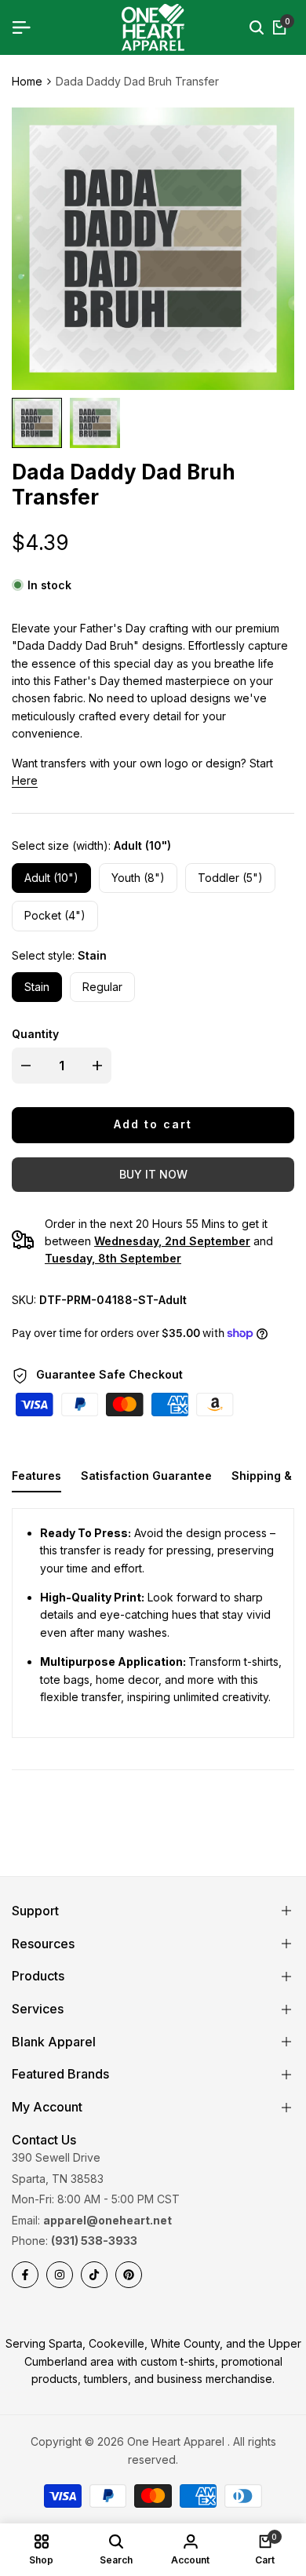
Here (25, 780)
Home (27, 81)
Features (36, 1476)
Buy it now (153, 1174)
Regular (102, 987)
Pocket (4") (55, 915)
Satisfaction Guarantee (146, 1476)
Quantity (35, 1034)
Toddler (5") (230, 878)
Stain (37, 987)
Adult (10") (51, 878)
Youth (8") (138, 878)
